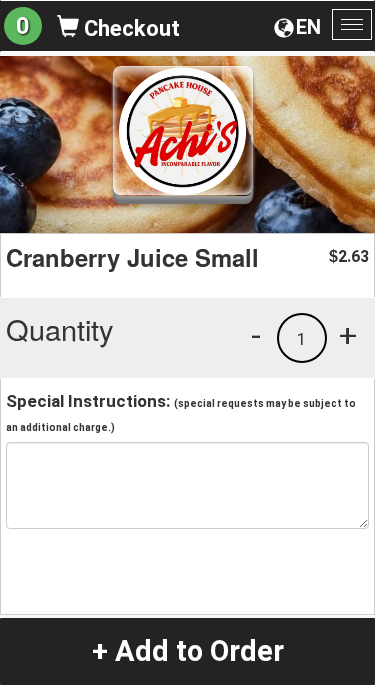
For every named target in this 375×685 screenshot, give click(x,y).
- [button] (256, 335)
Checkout (129, 28)
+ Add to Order (188, 651)
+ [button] (348, 335)
